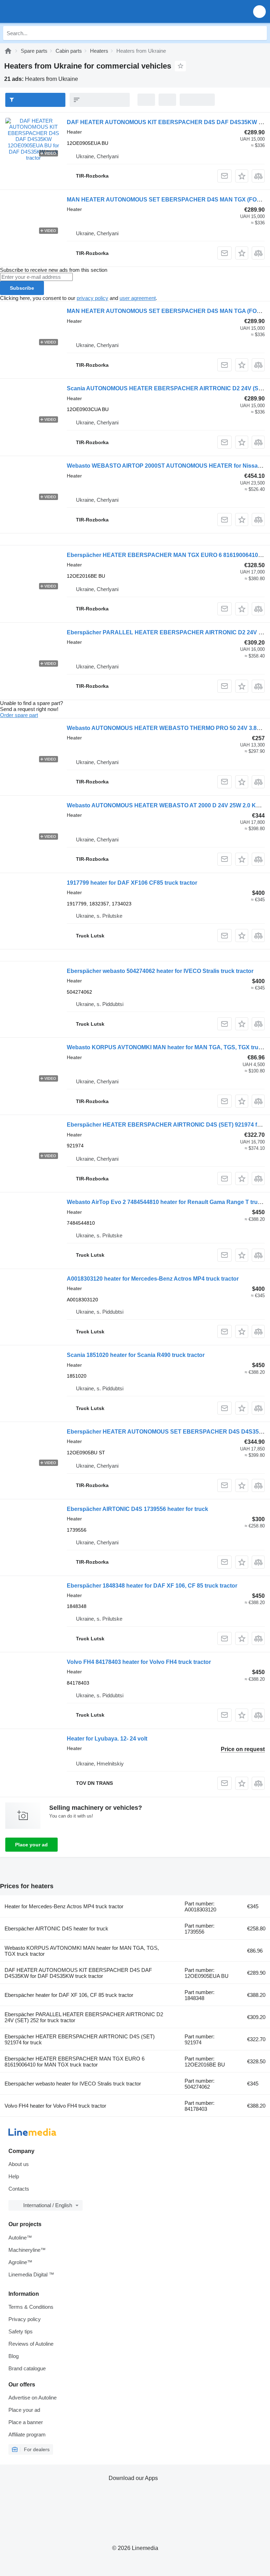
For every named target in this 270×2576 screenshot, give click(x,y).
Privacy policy (25, 2319)
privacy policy (92, 298)
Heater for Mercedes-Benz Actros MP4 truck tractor (64, 1906)
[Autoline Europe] (46, 11)
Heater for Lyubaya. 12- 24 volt (107, 1739)
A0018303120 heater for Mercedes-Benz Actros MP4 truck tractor (153, 1279)
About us (19, 2164)
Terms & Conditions (31, 2307)
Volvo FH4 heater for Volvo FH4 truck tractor (55, 2106)
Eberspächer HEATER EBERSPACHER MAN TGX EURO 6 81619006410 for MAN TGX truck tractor (75, 2062)
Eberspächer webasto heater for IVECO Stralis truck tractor (73, 2084)
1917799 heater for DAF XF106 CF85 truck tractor (132, 883)
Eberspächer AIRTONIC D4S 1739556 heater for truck (137, 1509)
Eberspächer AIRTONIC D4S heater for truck (56, 1928)
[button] (259, 11)
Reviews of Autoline (31, 2344)
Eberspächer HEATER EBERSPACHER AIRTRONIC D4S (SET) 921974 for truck (80, 2039)
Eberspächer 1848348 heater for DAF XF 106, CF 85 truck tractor (152, 1586)
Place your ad (31, 1845)
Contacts (19, 2189)
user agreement (138, 298)
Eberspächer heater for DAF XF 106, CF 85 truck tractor (69, 1995)
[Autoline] (8, 51)
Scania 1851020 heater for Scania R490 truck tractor (136, 1355)
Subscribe (22, 288)
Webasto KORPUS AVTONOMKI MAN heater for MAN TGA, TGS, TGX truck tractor (82, 1951)
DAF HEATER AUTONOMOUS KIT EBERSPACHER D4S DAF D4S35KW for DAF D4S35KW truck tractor (78, 1973)
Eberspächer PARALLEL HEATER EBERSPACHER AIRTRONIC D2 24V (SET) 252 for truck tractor (84, 2017)
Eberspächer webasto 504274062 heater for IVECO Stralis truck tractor (160, 971)
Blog (14, 2356)
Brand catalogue (27, 2368)
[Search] (260, 33)
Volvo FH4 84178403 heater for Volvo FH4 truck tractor (139, 1662)
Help (14, 2176)
